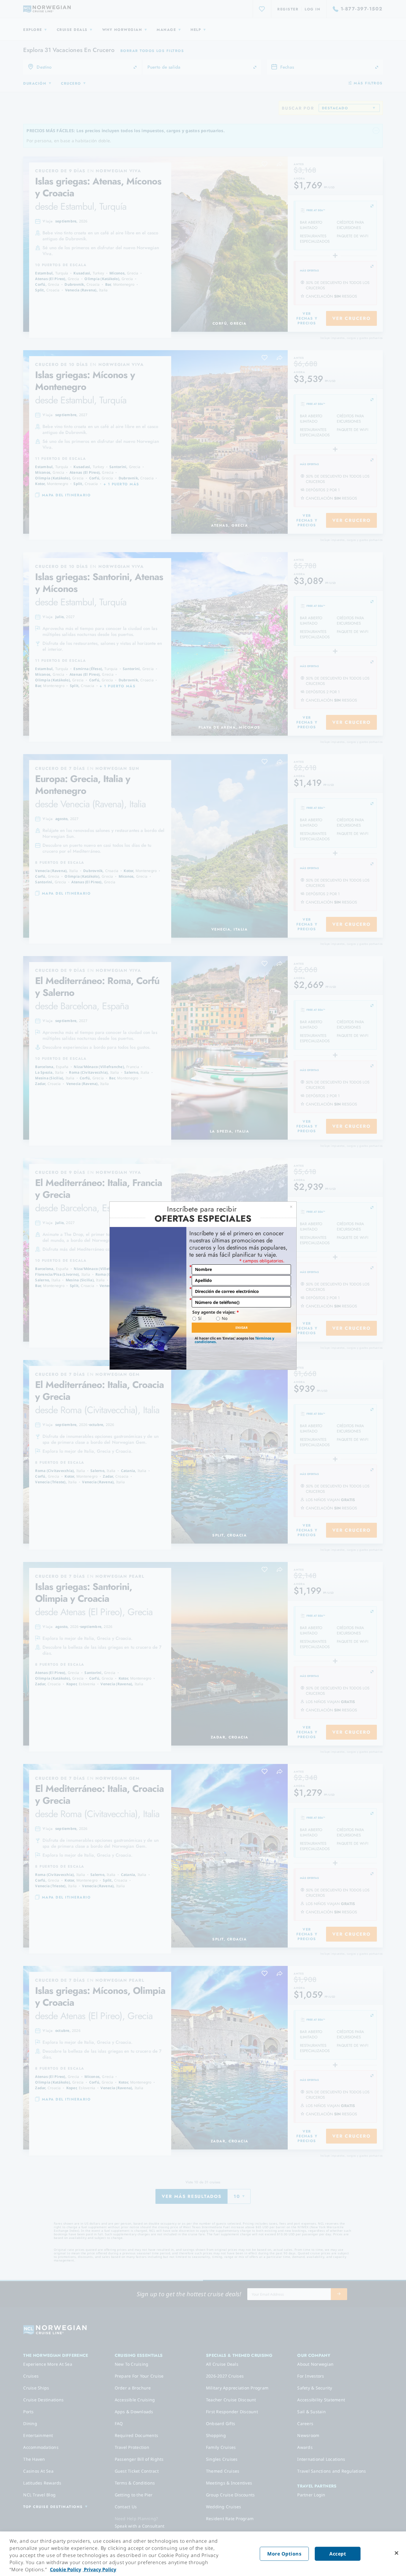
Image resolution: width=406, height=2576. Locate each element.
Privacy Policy (99, 2569)
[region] (203, 2554)
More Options (284, 2554)
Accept (338, 2554)
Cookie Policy (66, 2569)
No (225, 1318)
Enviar (241, 1328)
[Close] (396, 2553)
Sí (200, 1318)
